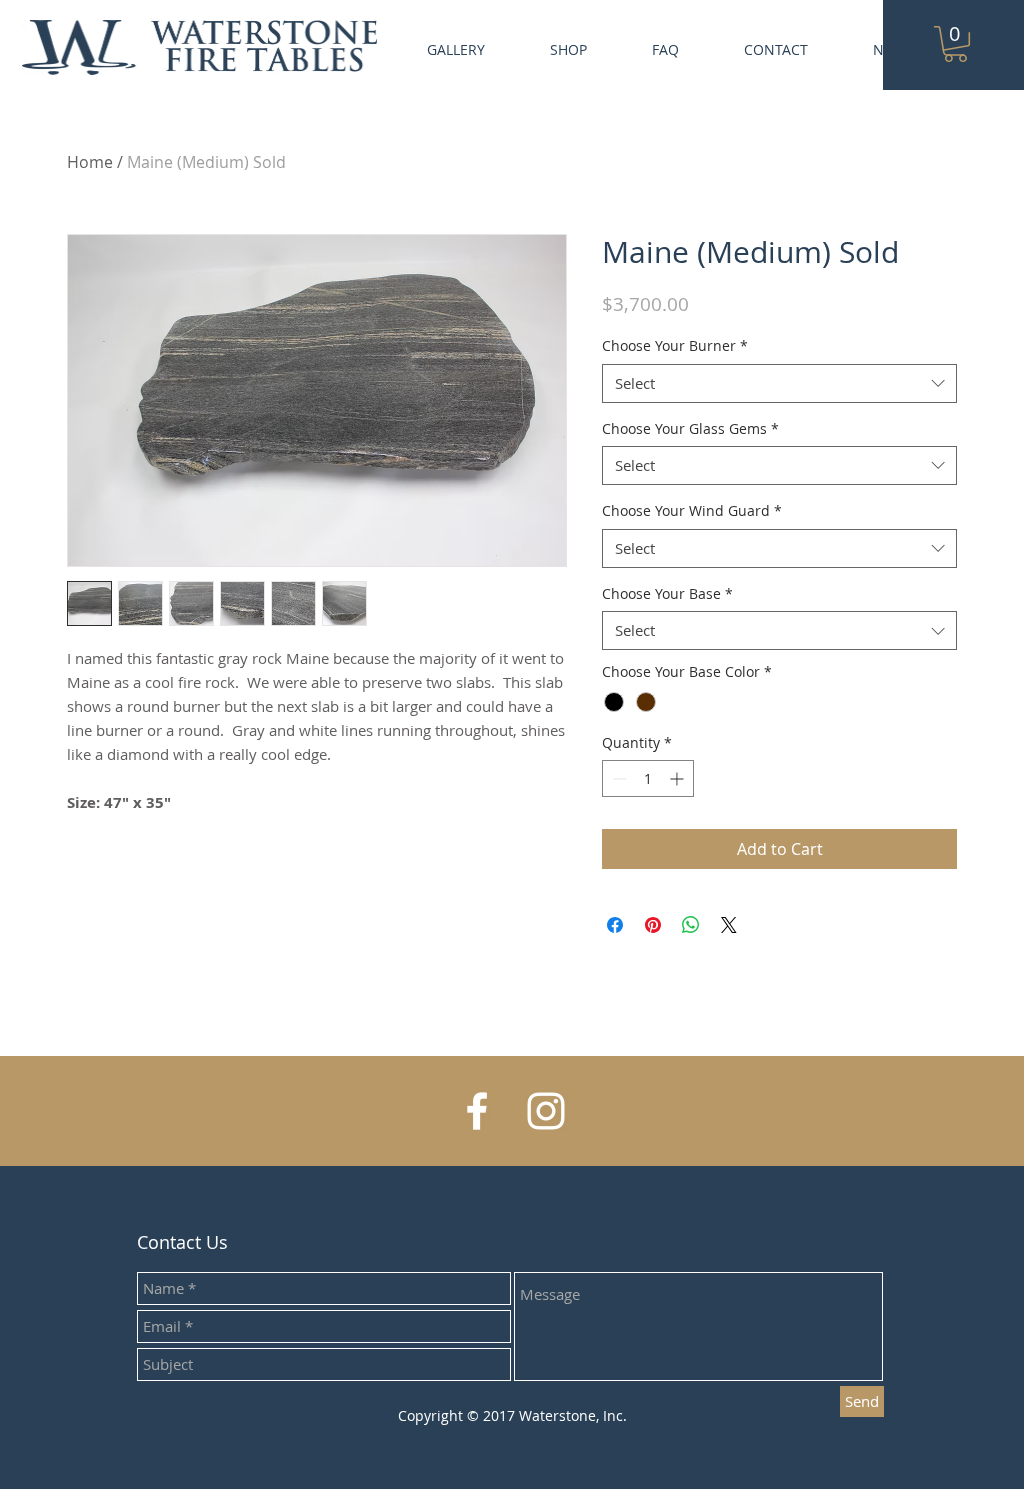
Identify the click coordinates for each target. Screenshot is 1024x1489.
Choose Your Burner (675, 345)
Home (90, 162)
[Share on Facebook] (615, 925)
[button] (955, 44)
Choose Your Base (667, 593)
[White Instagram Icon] (546, 1111)
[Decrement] (617, 778)
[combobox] (779, 383)
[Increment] (678, 778)
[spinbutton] (648, 778)
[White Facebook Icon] (477, 1111)
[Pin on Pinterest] (653, 925)
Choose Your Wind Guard (692, 510)
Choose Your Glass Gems (690, 428)
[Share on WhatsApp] (691, 925)
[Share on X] (729, 925)
